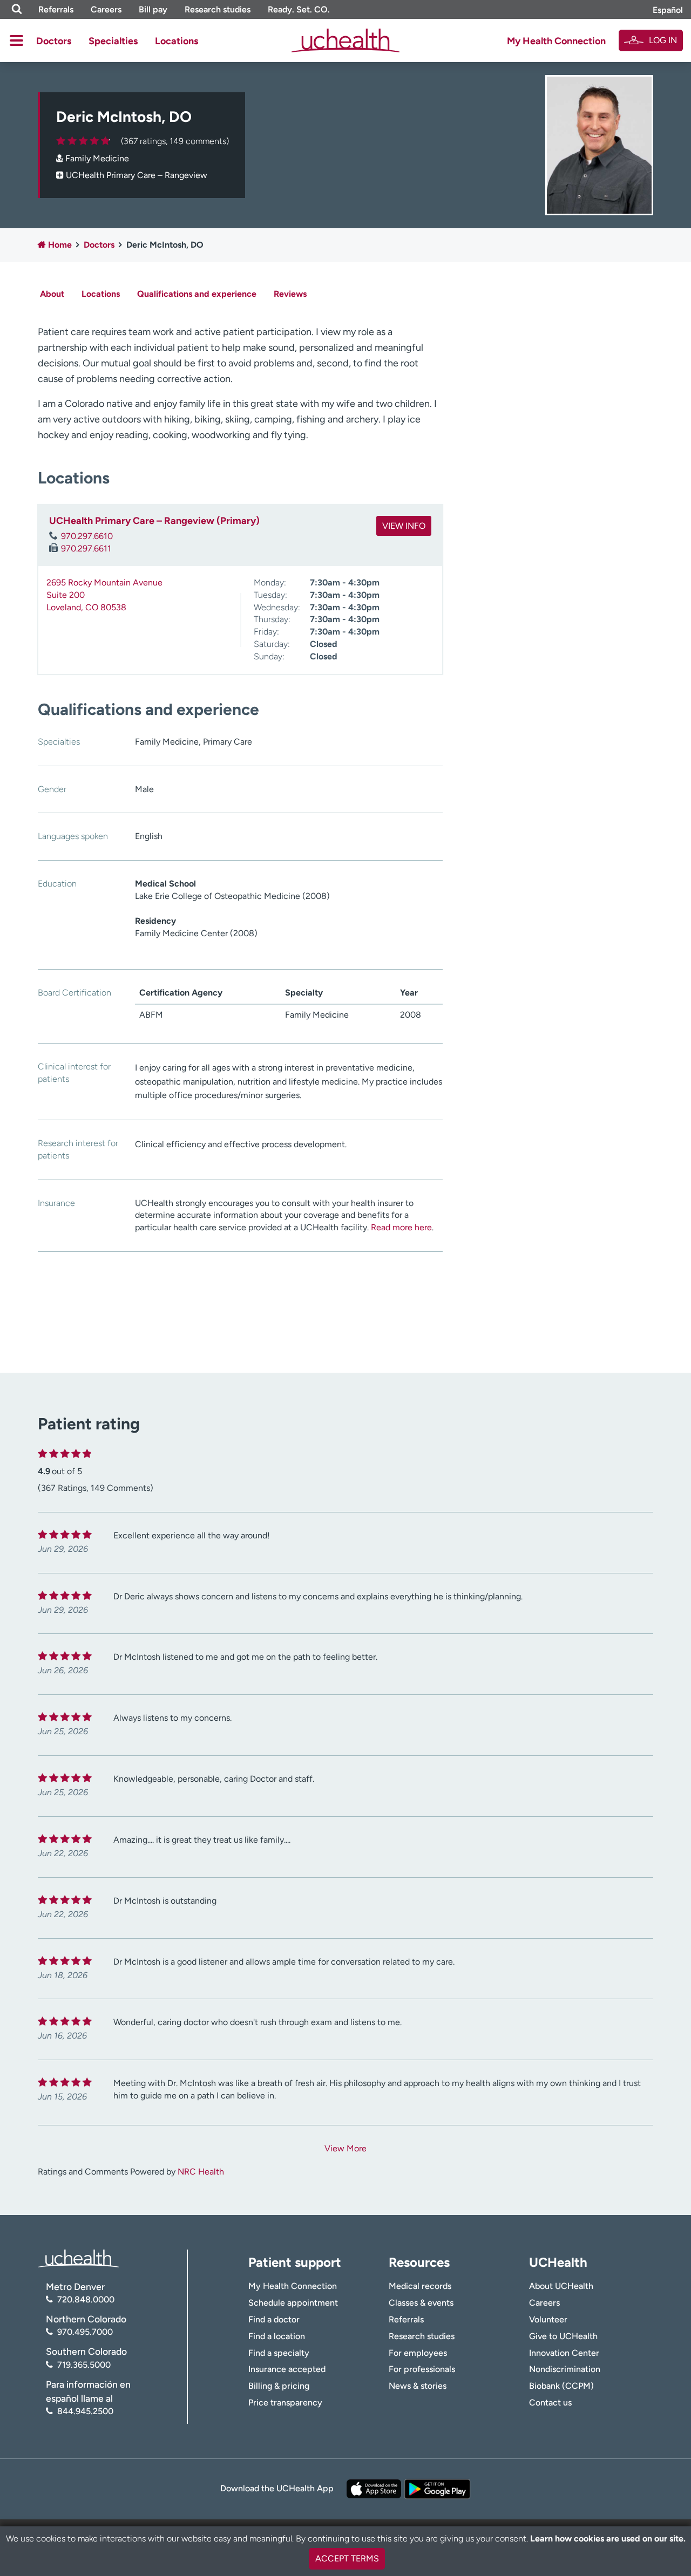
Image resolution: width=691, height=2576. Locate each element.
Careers (106, 9)
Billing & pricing (279, 2386)
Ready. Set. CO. (299, 9)
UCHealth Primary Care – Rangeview (137, 175)
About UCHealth (561, 2286)
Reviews (290, 294)
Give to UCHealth (563, 2336)
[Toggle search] (17, 9)
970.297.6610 (87, 536)
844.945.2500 (85, 2411)
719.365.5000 (84, 2365)
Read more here (401, 1227)
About (52, 294)
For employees (418, 2353)
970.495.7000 (85, 2332)
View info (404, 526)
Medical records (420, 2286)
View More (345, 2148)
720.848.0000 (86, 2299)
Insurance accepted (287, 2369)
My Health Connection (556, 41)
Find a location (277, 2336)
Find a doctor (274, 2319)
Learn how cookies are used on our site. (608, 2538)
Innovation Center (564, 2353)
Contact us (550, 2403)
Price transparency (285, 2403)
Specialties (113, 41)
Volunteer (548, 2319)
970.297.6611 (86, 548)
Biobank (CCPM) (561, 2386)
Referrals (56, 9)
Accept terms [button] (347, 2558)
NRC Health (201, 2172)
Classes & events (421, 2303)
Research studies (218, 9)
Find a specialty (279, 2353)
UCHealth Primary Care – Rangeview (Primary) (154, 521)
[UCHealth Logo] (78, 2257)
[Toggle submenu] (16, 40)
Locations (177, 41)
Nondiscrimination (565, 2369)
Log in (663, 40)
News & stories (418, 2386)
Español (668, 10)
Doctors (54, 41)
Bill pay (153, 9)
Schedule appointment (293, 2303)
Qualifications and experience (197, 294)
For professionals (422, 2369)
